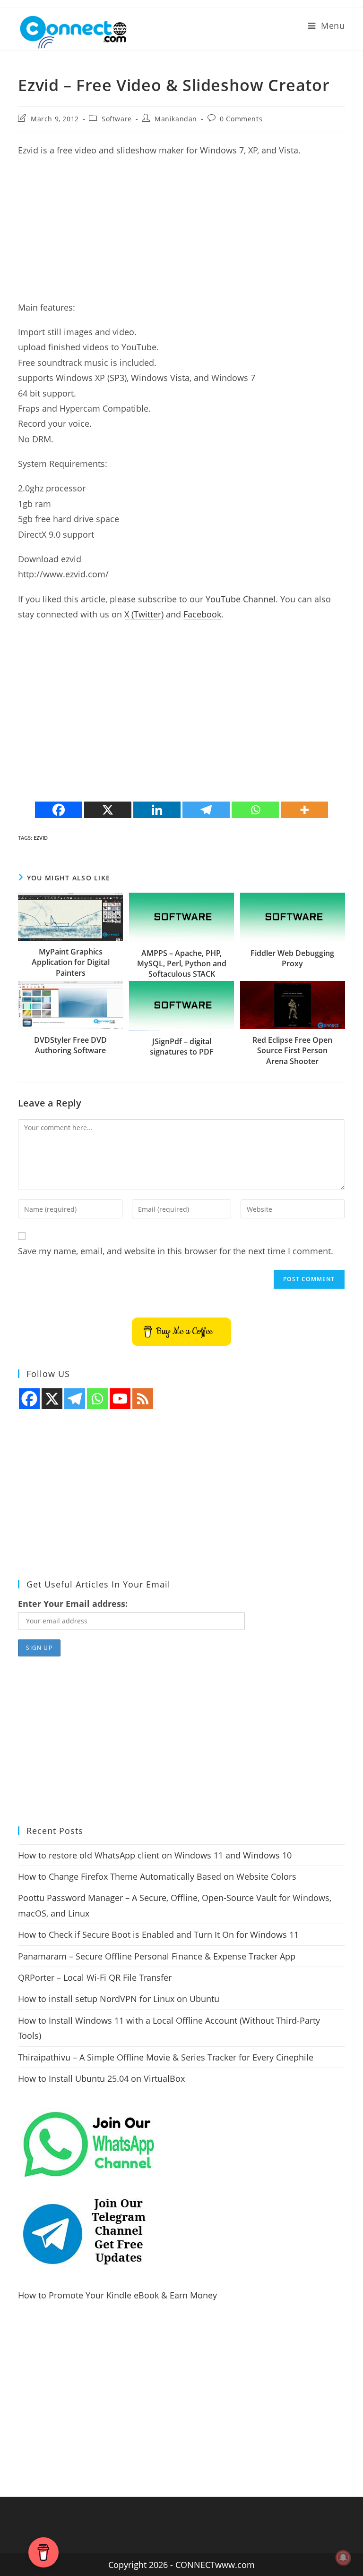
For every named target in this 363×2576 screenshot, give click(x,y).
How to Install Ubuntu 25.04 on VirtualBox (101, 2078)
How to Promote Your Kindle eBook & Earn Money (117, 2295)
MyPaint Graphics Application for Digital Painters (71, 962)
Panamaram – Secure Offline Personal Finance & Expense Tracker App (157, 1956)
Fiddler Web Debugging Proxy (292, 958)
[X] (108, 810)
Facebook (202, 614)
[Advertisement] (181, 234)
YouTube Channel (241, 599)
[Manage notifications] (343, 2558)
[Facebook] (59, 810)
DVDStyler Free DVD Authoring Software (70, 1045)
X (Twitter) (144, 614)
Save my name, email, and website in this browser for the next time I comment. (176, 1251)
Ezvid (41, 838)
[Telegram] (206, 810)
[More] (304, 810)
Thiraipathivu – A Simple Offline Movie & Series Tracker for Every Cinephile (166, 2057)
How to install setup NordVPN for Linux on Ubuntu (119, 1999)
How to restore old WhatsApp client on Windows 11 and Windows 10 (155, 1855)
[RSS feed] (143, 1399)
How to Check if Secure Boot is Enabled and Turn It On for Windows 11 (158, 1934)
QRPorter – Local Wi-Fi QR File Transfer (95, 1977)
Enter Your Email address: (73, 1604)
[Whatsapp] (255, 810)
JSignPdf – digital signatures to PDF (182, 1047)
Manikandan (176, 119)
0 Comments (241, 119)
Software (117, 119)
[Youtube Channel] (120, 1399)
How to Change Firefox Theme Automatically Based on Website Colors (157, 1876)
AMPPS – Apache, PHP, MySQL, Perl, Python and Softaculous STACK (182, 964)
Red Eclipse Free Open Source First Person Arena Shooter (292, 1051)
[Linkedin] (157, 810)
